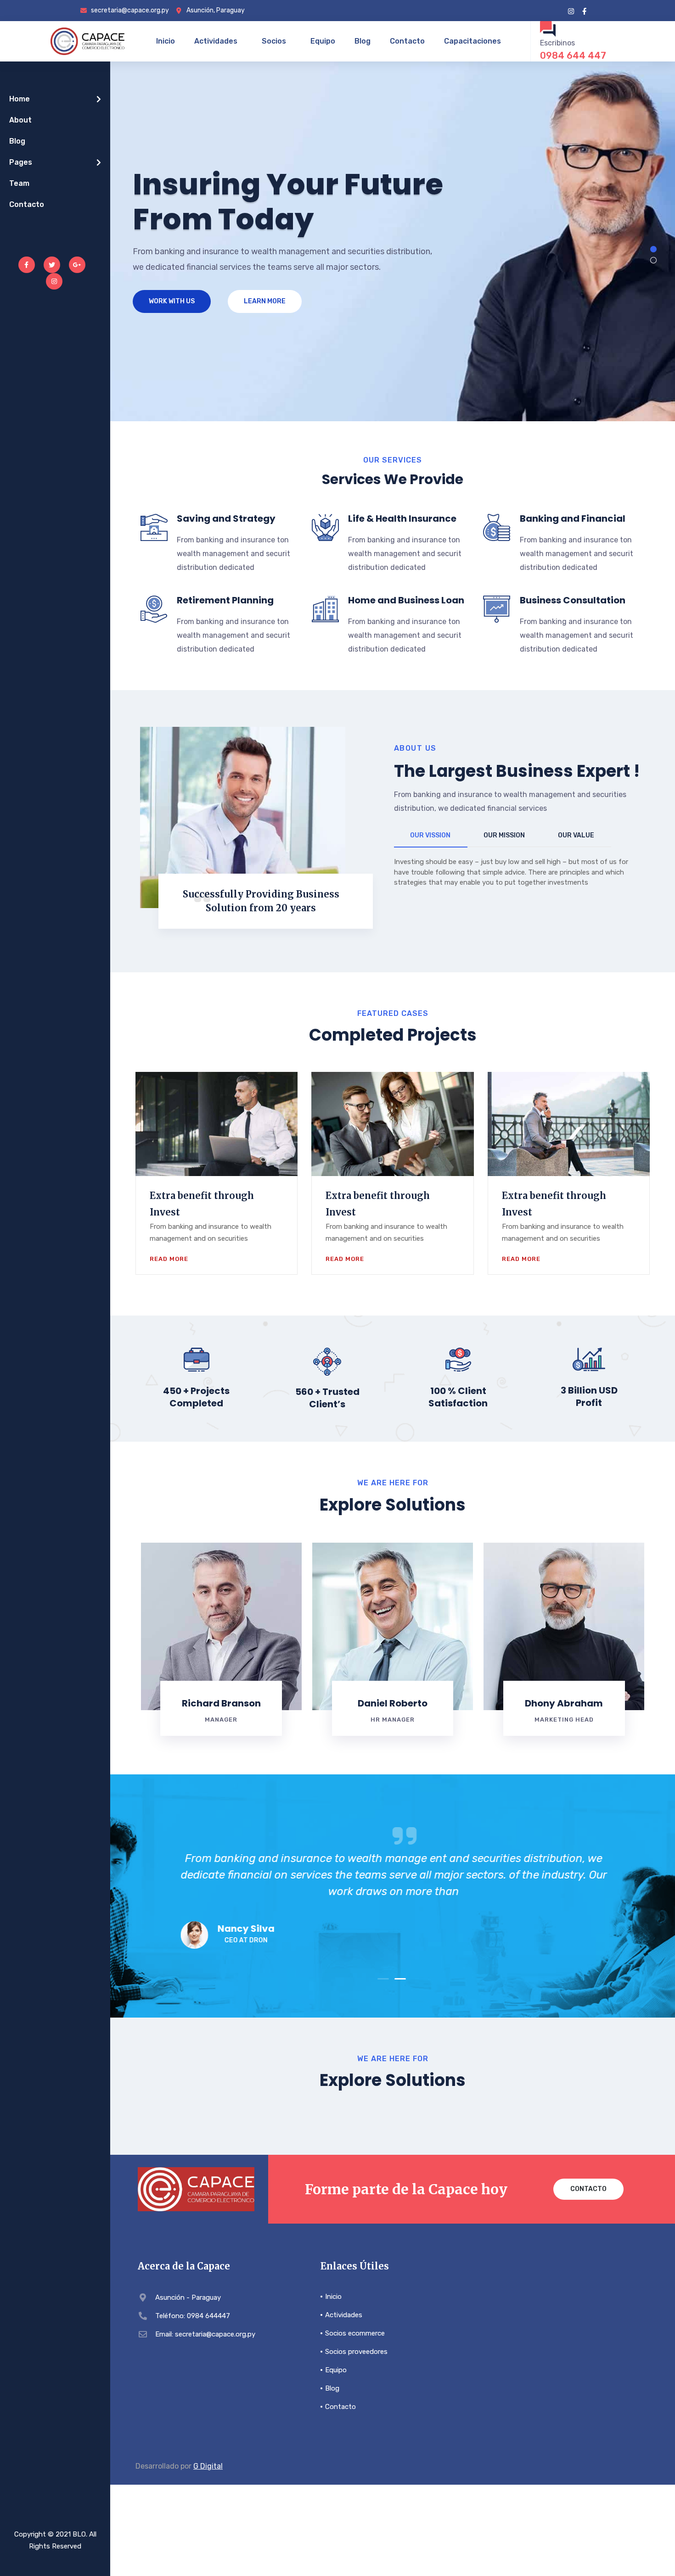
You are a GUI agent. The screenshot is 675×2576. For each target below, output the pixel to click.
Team (19, 183)
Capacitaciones (472, 41)
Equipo (323, 41)
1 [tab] (383, 1979)
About (20, 120)
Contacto (407, 41)
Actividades (216, 41)
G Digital (208, 2466)
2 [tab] (400, 1979)
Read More (169, 1259)
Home (20, 99)
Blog (363, 41)
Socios (274, 41)
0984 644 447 (573, 56)
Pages (21, 162)
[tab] (431, 836)
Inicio (166, 41)
